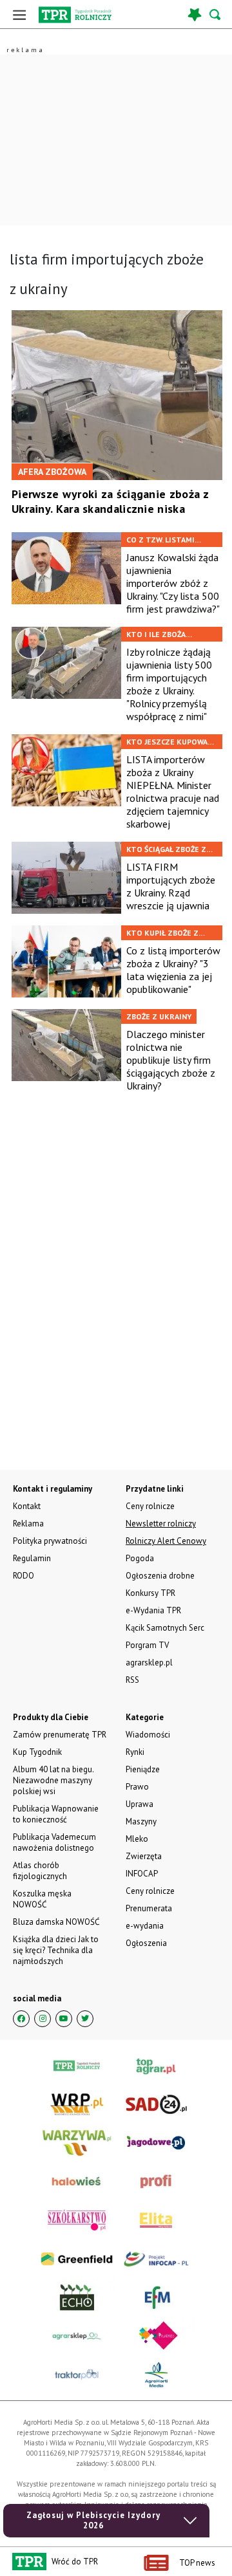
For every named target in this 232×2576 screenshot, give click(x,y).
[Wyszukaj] (216, 14)
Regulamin (32, 1558)
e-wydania (145, 1926)
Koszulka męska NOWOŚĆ (42, 1899)
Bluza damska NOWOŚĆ (56, 1922)
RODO (24, 1576)
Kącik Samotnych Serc (165, 1628)
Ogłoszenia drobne (160, 1576)
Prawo (137, 1787)
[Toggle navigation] (19, 14)
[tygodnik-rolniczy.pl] (75, 15)
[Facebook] (21, 2019)
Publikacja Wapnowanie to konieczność (56, 1814)
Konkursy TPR (150, 1593)
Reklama (28, 1524)
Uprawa (140, 1804)
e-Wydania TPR (153, 1610)
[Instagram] (43, 2019)
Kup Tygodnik (37, 1752)
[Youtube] (64, 2019)
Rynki (135, 1752)
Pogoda (140, 1558)
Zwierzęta (144, 1856)
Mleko (137, 1839)
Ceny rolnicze (150, 1891)
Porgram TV (147, 1645)
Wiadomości (148, 1735)
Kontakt (27, 1506)
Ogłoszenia (146, 1943)
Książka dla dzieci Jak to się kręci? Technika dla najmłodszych (56, 1950)
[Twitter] (85, 2019)
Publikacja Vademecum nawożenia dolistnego (54, 1842)
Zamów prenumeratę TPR (60, 1735)
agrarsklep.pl (149, 1663)
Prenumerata (149, 1908)
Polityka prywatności (50, 1541)
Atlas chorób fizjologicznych (40, 1871)
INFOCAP (142, 1874)
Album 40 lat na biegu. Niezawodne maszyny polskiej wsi (53, 1780)
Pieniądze (143, 1769)
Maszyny (141, 1821)
